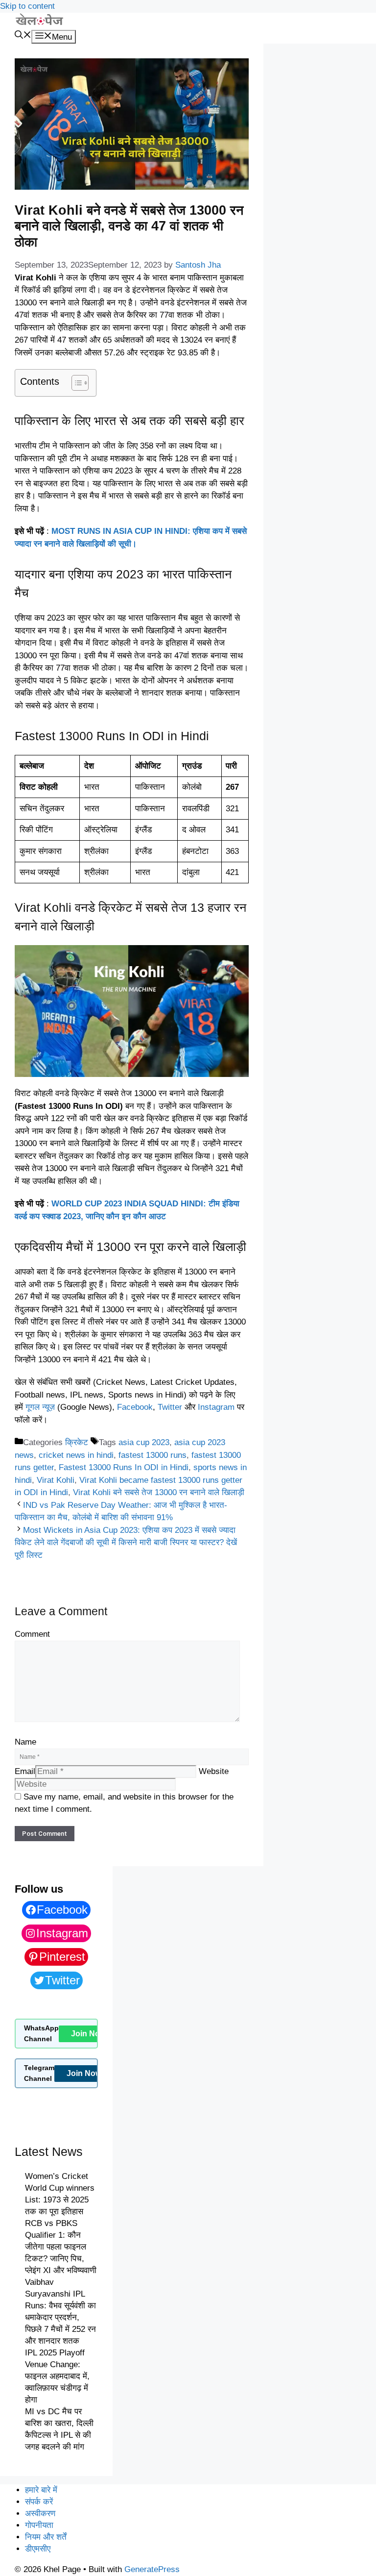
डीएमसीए (38, 2549)
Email (25, 1771)
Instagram (216, 1407)
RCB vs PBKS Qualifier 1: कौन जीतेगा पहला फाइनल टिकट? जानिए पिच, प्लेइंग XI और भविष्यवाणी (61, 2247)
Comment (32, 1634)
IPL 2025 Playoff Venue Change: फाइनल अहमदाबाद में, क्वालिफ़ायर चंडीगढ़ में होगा (57, 2376)
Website (214, 1771)
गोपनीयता (39, 2525)
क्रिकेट (77, 1442)
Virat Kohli (56, 1480)
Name (25, 1742)
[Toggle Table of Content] (75, 383)
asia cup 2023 (144, 1442)
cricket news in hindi (76, 1455)
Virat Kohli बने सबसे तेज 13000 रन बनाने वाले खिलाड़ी (159, 1492)
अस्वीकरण (40, 2513)
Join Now (88, 2034)
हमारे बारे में (41, 2490)
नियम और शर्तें (46, 2537)
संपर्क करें (39, 2502)
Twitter (170, 1407)
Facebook (135, 1407)
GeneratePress (152, 2569)
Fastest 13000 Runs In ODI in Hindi (124, 1467)
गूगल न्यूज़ (40, 1407)
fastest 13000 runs (153, 1455)
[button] (23, 36)
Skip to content (27, 6)
